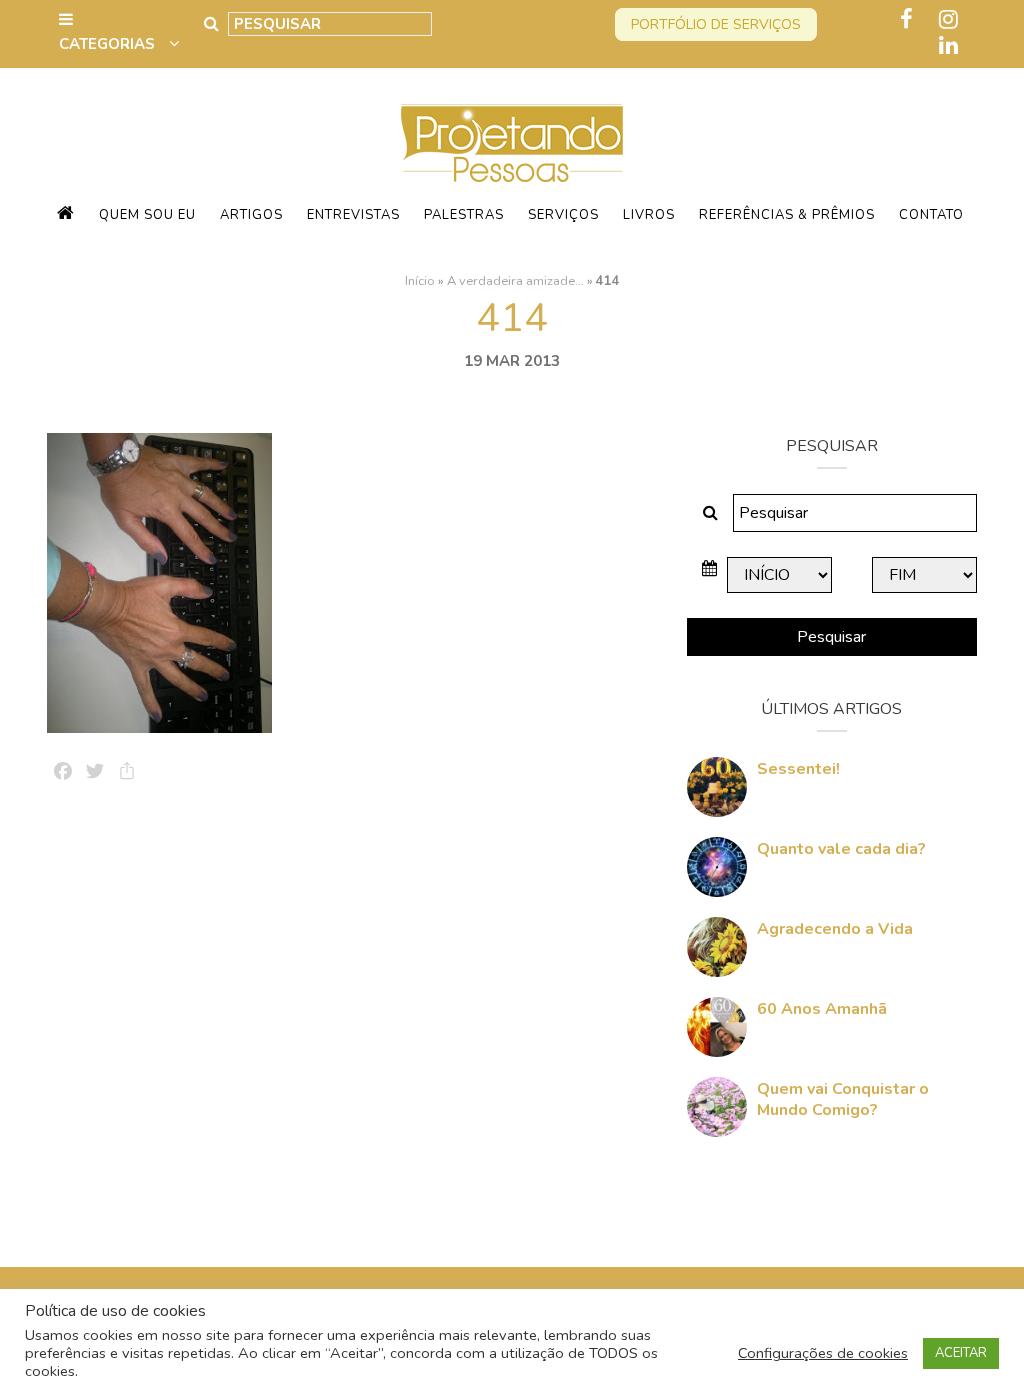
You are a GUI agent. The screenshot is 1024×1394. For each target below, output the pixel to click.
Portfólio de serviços (716, 24)
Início (420, 281)
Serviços (563, 215)
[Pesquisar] (211, 24)
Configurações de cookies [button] (823, 1353)
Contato (931, 215)
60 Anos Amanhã (822, 1009)
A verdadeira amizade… (515, 281)
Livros (649, 215)
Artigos (251, 215)
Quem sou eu (147, 215)
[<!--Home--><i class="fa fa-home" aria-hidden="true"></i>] (66, 215)
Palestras (464, 215)
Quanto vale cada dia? (841, 849)
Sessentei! (798, 769)
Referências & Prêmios (787, 215)
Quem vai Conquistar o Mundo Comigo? (843, 1099)
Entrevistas (353, 215)
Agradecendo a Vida (835, 929)
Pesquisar (831, 637)
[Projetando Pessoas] (512, 142)
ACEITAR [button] (961, 1353)
